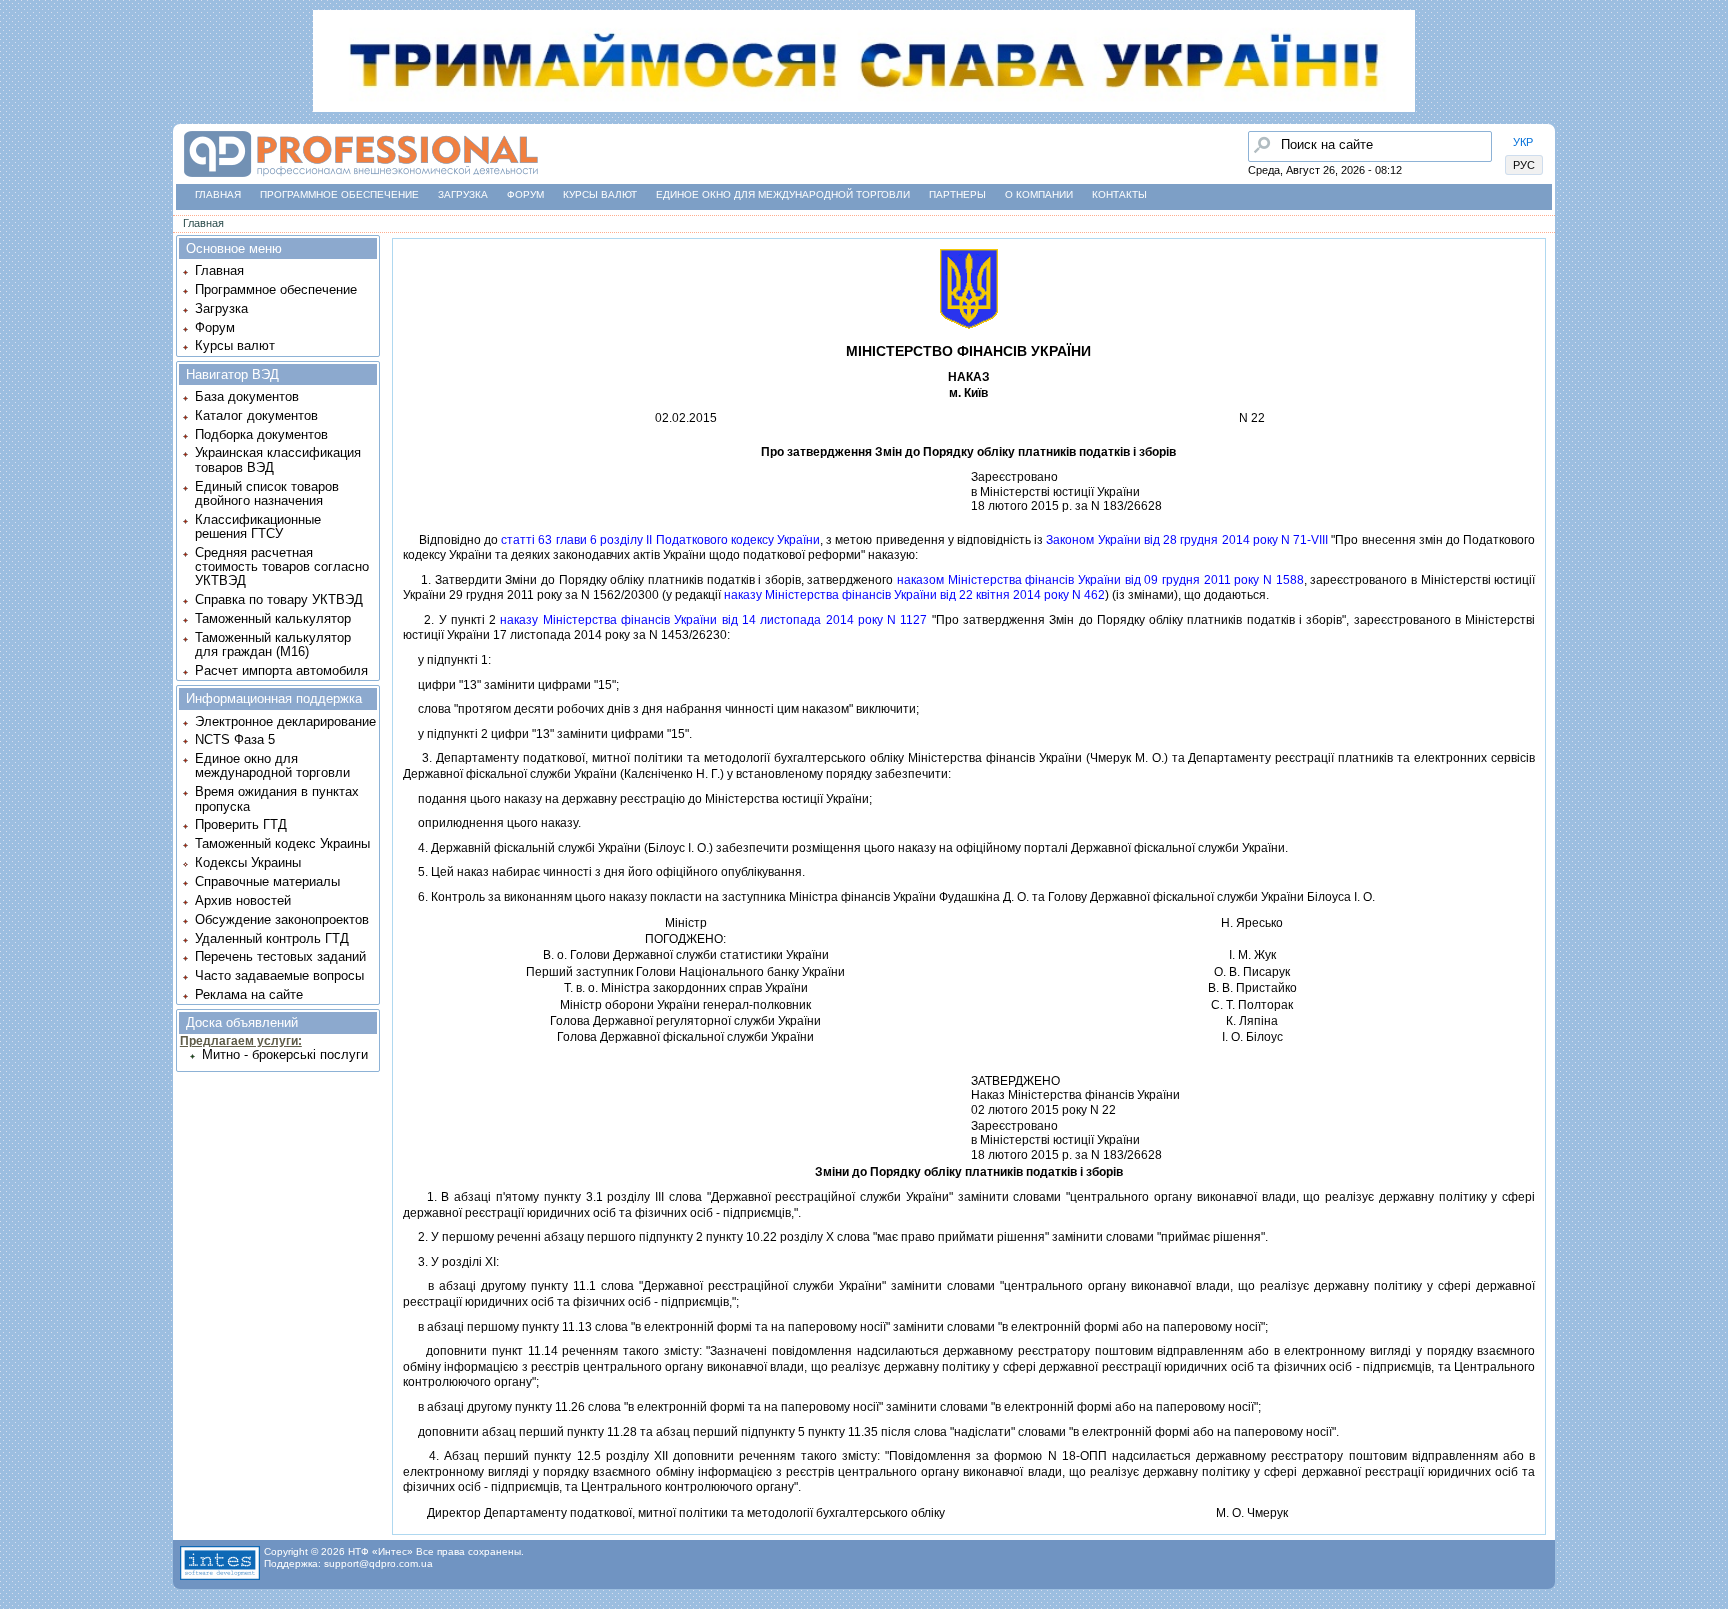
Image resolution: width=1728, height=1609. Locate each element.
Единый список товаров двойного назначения (267, 493)
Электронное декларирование (285, 721)
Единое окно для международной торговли (783, 194)
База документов (247, 396)
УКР (1523, 142)
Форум (525, 194)
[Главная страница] (360, 177)
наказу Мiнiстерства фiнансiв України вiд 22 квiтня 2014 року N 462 (914, 595)
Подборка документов (261, 434)
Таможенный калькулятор (273, 618)
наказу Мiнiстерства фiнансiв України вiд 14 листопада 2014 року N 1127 (713, 620)
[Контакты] (21, 209)
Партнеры (957, 194)
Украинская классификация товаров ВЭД (278, 459)
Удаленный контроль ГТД (272, 938)
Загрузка (463, 194)
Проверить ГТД (241, 824)
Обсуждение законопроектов (282, 919)
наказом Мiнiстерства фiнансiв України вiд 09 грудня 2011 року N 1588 (1100, 580)
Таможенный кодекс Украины (282, 843)
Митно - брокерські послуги (285, 1054)
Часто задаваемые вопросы (279, 975)
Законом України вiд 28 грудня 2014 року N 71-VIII (1187, 540)
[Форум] (21, 171)
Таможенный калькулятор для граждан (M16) (273, 644)
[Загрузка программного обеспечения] (21, 133)
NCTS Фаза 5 (235, 739)
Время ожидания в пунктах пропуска (277, 798)
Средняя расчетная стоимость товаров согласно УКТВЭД (282, 567)
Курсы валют (600, 194)
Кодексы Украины (248, 862)
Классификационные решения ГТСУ (258, 526)
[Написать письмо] (21, 247)
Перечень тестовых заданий (280, 956)
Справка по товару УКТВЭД (279, 599)
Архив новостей (243, 900)
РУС (1524, 165)
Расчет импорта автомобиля (281, 670)
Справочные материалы (267, 881)
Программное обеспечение (339, 194)
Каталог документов (256, 415)
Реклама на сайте (249, 994)
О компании (1039, 194)
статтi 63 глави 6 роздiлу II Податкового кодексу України (660, 540)
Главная (218, 194)
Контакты (1119, 194)
